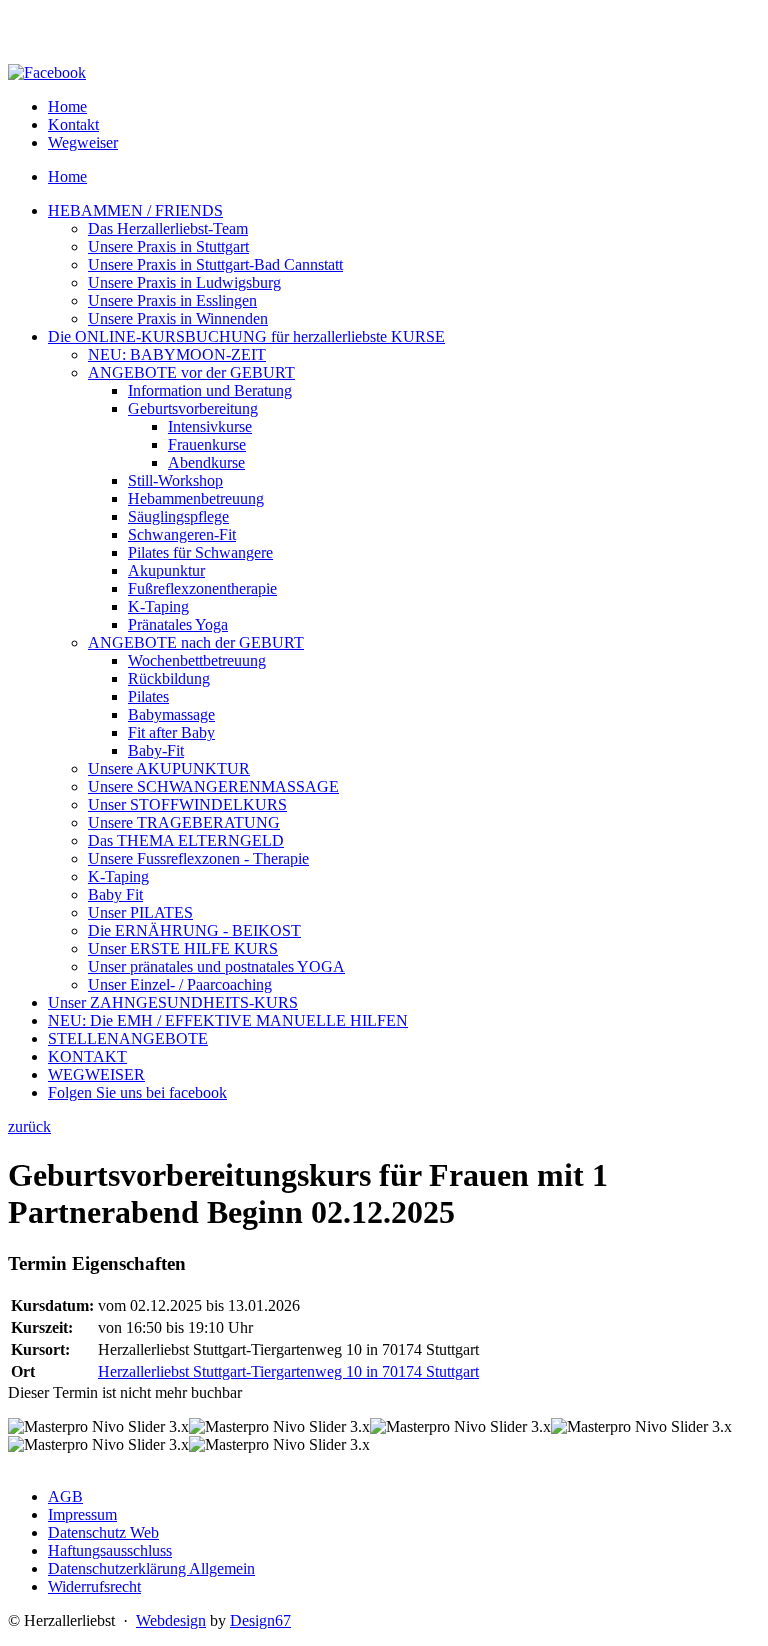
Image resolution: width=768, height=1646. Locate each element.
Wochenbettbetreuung (197, 660)
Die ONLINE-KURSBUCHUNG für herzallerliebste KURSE (246, 336)
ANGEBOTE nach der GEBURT (196, 642)
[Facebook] (47, 72)
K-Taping (158, 606)
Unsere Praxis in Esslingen (172, 300)
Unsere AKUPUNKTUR (169, 768)
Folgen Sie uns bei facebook (137, 1092)
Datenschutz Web (103, 1532)
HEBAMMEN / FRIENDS (135, 210)
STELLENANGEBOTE (128, 1038)
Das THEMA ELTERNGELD (186, 840)
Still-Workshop (175, 480)
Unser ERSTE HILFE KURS (183, 948)
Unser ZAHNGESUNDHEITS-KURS (173, 1002)
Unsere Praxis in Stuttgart (168, 246)
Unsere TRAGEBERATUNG (184, 822)
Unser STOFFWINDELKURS (187, 804)
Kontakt (73, 124)
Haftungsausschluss (110, 1550)
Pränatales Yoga (178, 624)
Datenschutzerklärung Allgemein (151, 1568)
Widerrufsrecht (94, 1586)
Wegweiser (83, 142)
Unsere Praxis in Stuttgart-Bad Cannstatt (215, 264)
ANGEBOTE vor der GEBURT (191, 372)
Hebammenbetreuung (196, 498)
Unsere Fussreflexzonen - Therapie (198, 858)
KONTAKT (87, 1056)
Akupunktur (166, 570)
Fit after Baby (171, 732)
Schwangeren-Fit (182, 534)
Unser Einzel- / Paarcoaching (180, 984)
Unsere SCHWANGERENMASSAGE (213, 786)
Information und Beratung (210, 390)
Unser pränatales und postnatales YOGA (216, 966)
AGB (65, 1496)
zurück (29, 1126)
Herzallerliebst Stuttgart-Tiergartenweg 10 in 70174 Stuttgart (288, 1371)
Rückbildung (169, 678)
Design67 (260, 1620)
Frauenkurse (207, 444)
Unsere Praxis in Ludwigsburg (184, 282)
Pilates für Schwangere (200, 552)
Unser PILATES (140, 912)
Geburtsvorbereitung (193, 408)
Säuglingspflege (178, 516)
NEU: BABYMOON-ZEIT (177, 354)
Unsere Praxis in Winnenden (178, 318)
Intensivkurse (210, 426)
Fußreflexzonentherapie (202, 588)
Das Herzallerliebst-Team (168, 228)
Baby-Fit (156, 750)
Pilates (148, 696)
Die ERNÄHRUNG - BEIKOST (194, 930)
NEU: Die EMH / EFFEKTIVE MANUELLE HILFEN (228, 1020)
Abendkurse (206, 462)
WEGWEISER (96, 1074)
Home (67, 106)
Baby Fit (115, 894)
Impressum (82, 1514)
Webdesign (171, 1620)
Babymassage (171, 714)
